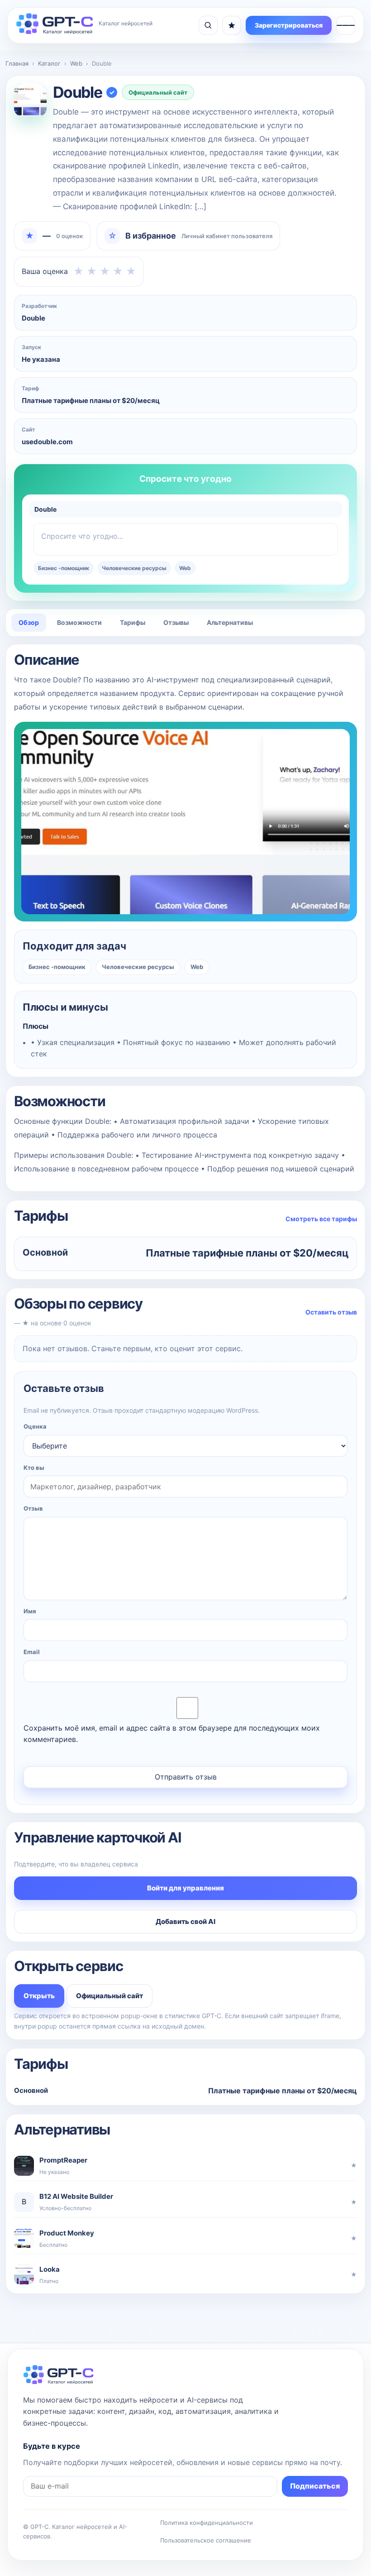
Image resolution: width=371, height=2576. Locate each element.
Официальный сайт (158, 92)
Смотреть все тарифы (321, 1219)
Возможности (79, 622)
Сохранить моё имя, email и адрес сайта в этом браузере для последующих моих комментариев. (172, 1734)
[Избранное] (232, 25)
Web (76, 63)
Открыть (39, 1996)
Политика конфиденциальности (207, 2523)
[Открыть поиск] (208, 25)
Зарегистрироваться (289, 25)
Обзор (29, 622)
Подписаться (315, 2486)
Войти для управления (185, 1888)
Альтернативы (230, 622)
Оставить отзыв (331, 1312)
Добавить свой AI (185, 1921)
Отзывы (176, 622)
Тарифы (133, 622)
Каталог (49, 63)
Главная (17, 63)
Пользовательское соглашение (206, 2540)
